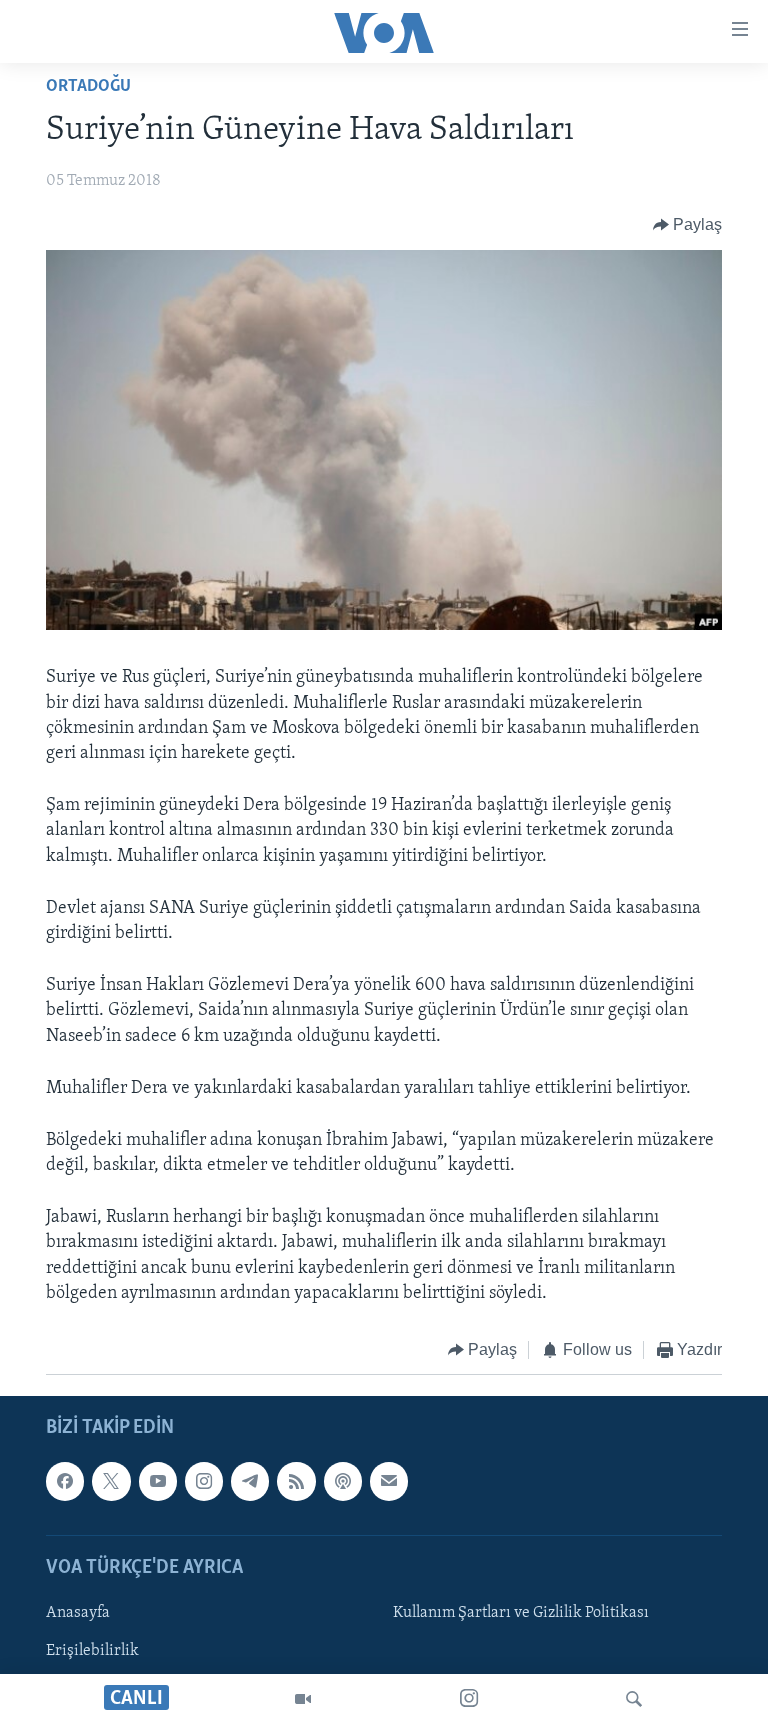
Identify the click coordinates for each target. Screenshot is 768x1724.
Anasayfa (78, 1612)
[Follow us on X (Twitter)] (111, 1481)
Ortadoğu (88, 87)
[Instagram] (469, 1699)
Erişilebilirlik (92, 1651)
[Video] (303, 1699)
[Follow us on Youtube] (158, 1481)
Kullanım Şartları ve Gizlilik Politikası (521, 1612)
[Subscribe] (389, 1481)
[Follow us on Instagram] (204, 1481)
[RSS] (296, 1481)
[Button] (688, 225)
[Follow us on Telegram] (250, 1481)
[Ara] (634, 1699)
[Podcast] (343, 1481)
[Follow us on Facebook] (65, 1481)
